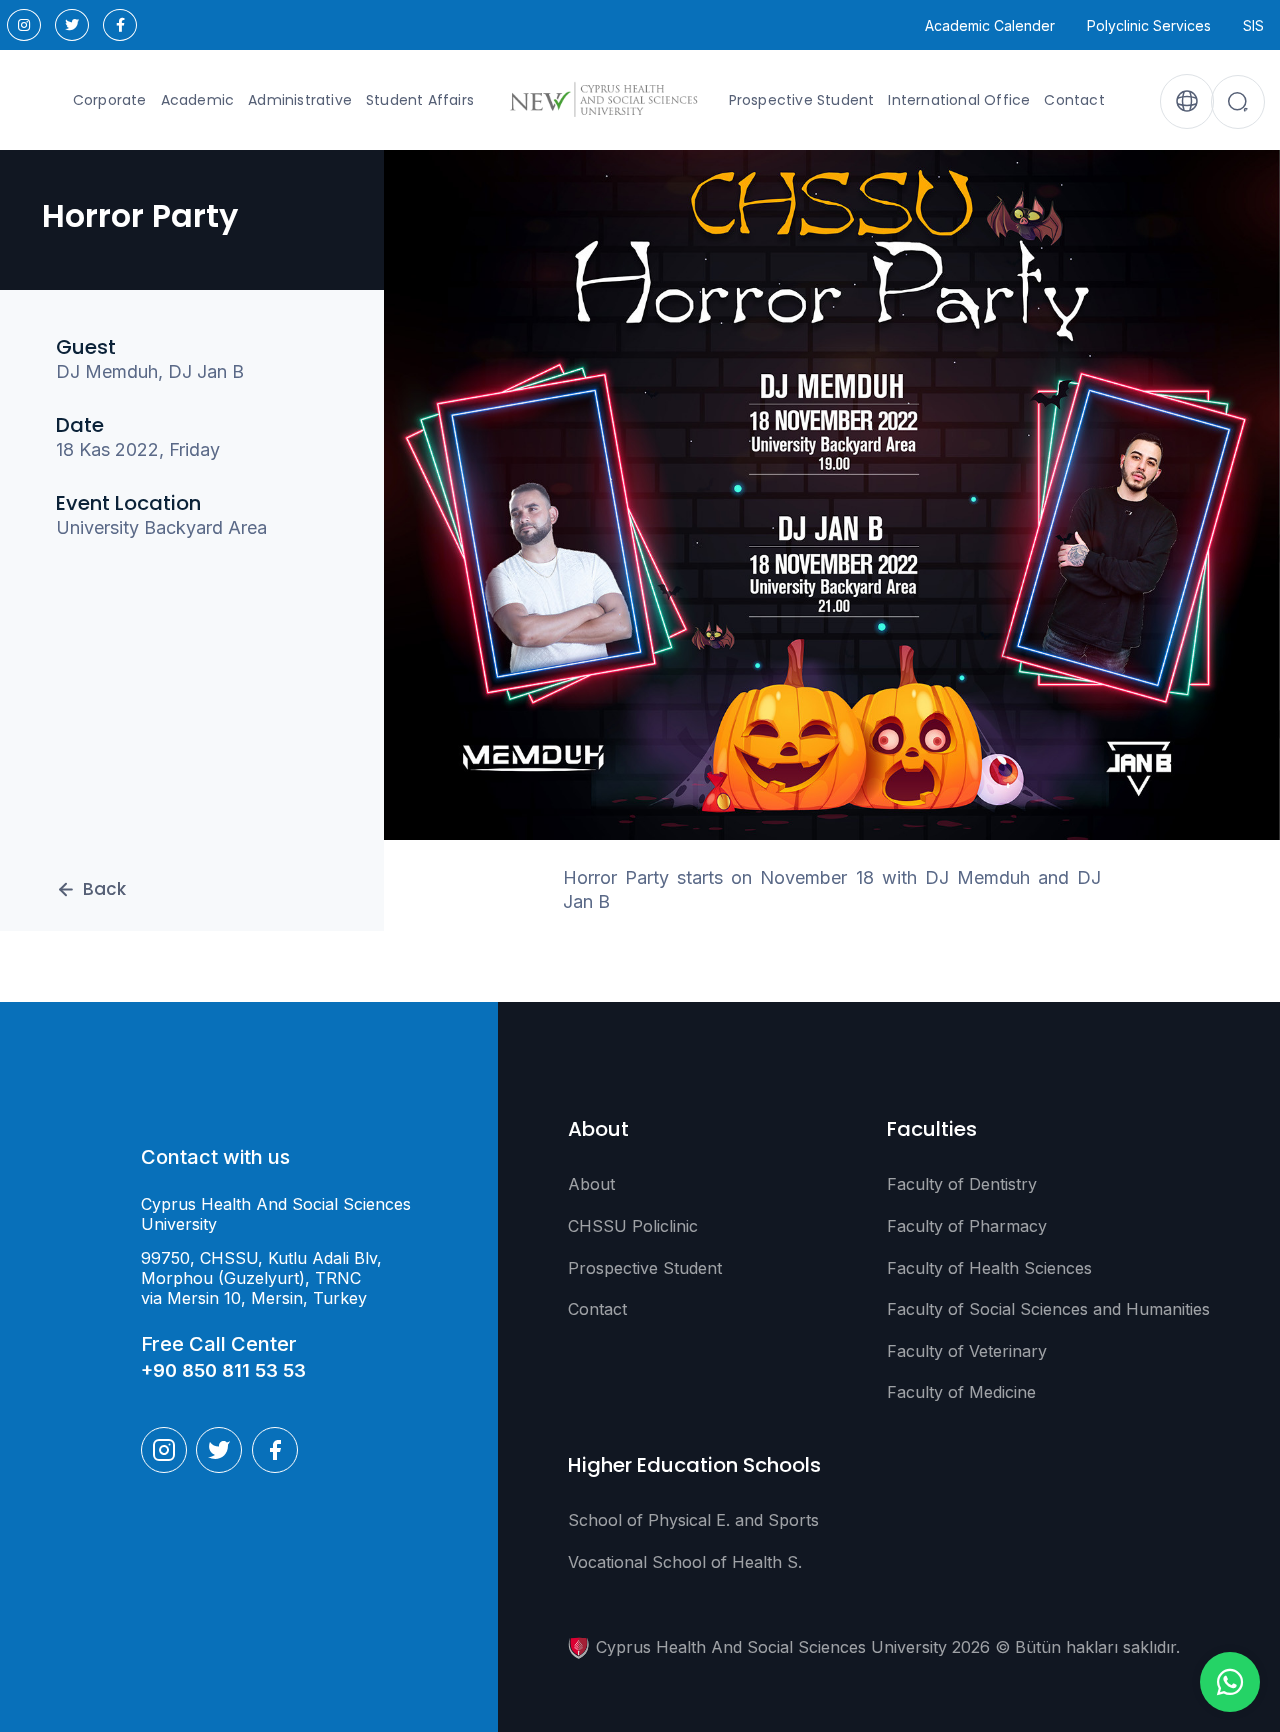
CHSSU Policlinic (633, 1226)
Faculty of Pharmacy (967, 1226)
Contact (1074, 100)
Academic (198, 100)
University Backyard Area (161, 528)
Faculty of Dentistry (962, 1184)
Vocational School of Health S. (685, 1562)
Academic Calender (990, 25)
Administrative (300, 100)
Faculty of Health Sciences (989, 1268)
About (591, 1184)
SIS (1253, 25)
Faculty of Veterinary (967, 1351)
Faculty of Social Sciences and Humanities (1048, 1309)
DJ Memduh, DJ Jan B (150, 372)
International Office (959, 100)
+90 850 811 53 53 (223, 1370)
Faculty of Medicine (961, 1392)
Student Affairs (420, 100)
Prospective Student (802, 100)
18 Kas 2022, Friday (138, 450)
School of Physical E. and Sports (693, 1520)
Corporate (110, 100)
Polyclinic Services (1149, 25)
